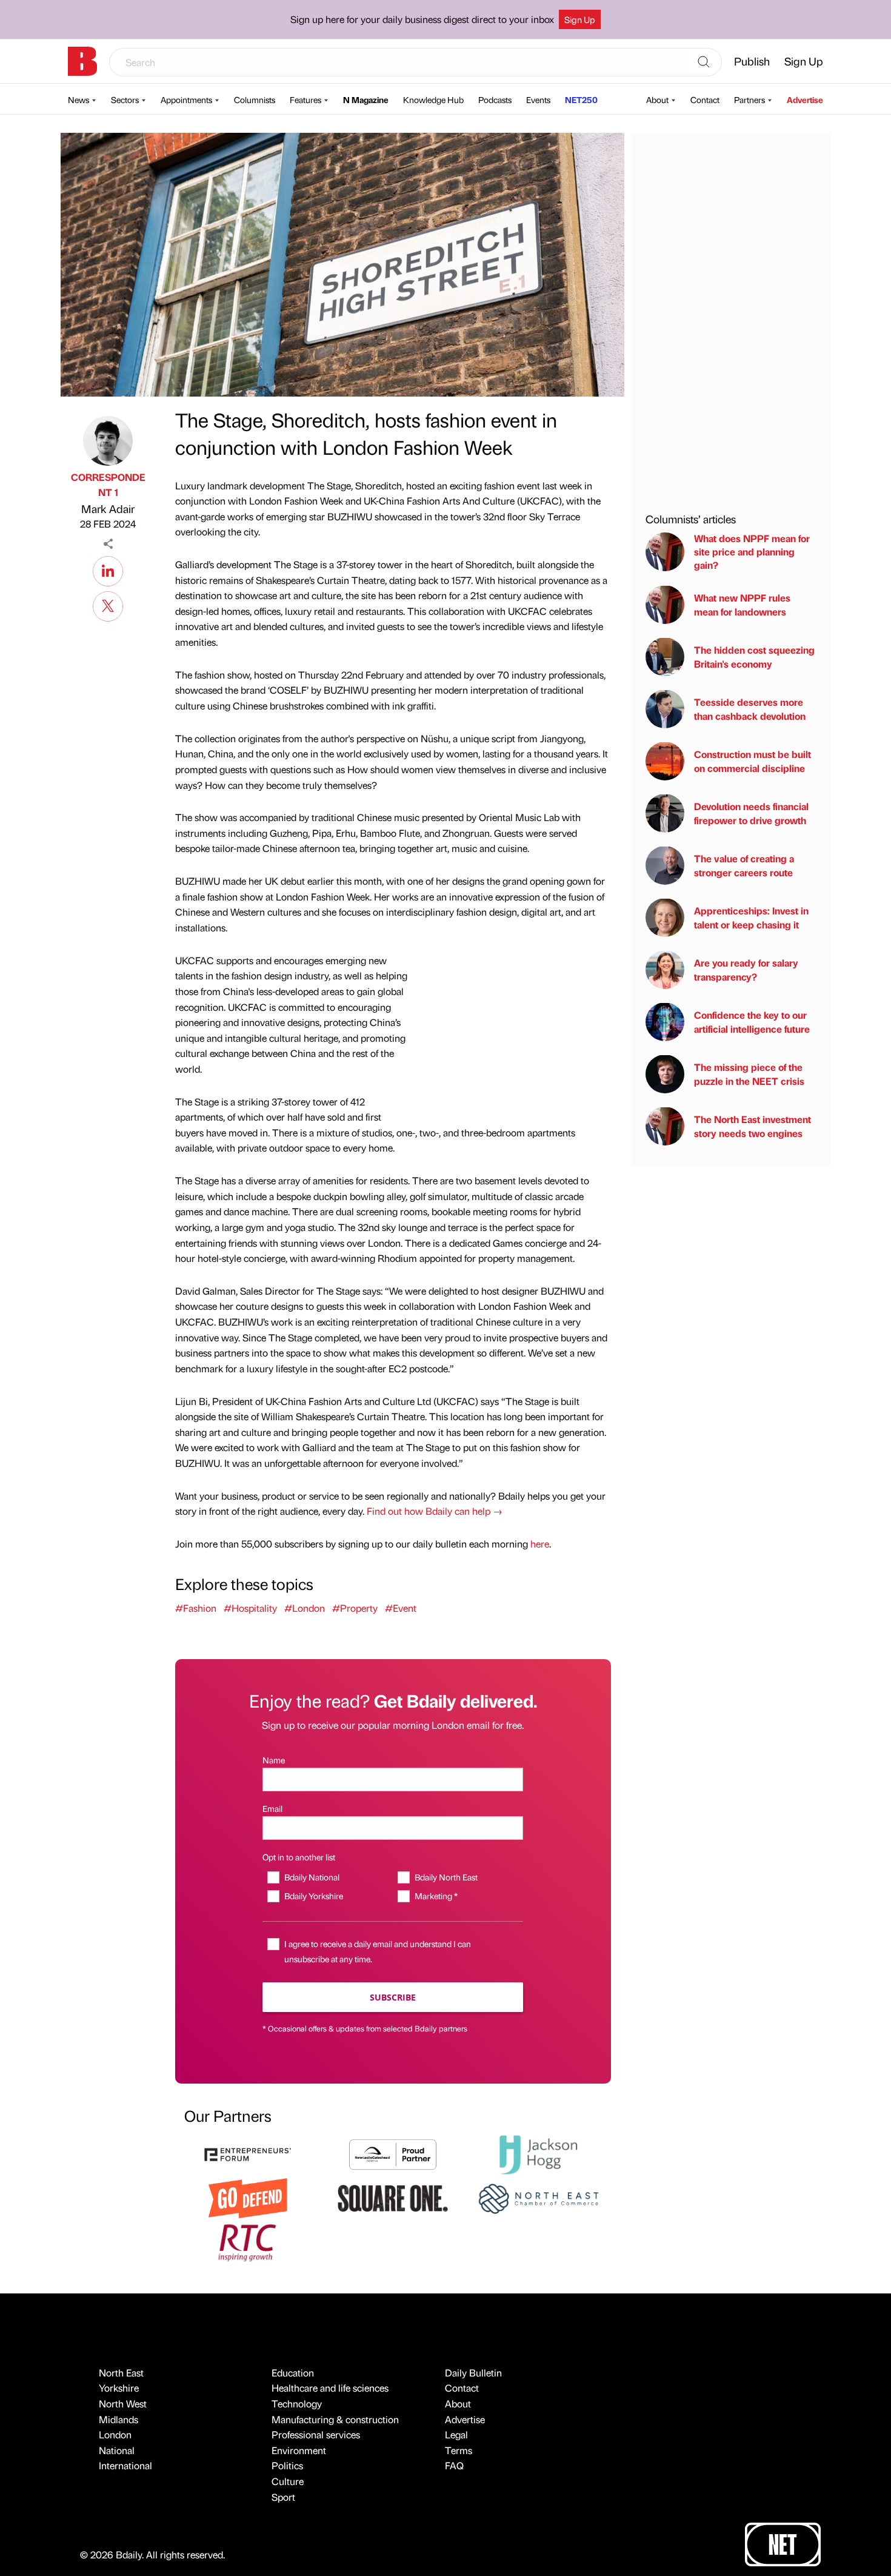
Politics (287, 2465)
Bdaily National (312, 1877)
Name (274, 1760)
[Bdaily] (82, 61)
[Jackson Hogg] (538, 2153)
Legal (456, 2434)
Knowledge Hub (433, 99)
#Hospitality (250, 1608)
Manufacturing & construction (335, 2419)
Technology (297, 2403)
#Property (355, 1608)
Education (293, 2373)
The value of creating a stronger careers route (744, 865)
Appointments (186, 99)
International (125, 2465)
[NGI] (393, 2153)
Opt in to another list (299, 1857)
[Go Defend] (248, 2197)
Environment (299, 2450)
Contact (705, 99)
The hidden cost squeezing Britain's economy (754, 656)
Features (305, 99)
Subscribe (393, 1997)
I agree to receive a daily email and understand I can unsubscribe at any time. (378, 1951)
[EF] (248, 2153)
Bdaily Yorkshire (313, 1896)
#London (305, 1608)
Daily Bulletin (473, 2373)
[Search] (704, 62)
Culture (288, 2481)
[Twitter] (108, 605)
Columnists (255, 99)
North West (123, 2403)
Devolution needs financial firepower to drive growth (751, 813)
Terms (459, 2450)
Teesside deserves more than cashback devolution (750, 709)
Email (272, 1808)
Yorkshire (119, 2388)
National (117, 2450)
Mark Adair (108, 508)
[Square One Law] (393, 2197)
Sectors (125, 99)
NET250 (581, 99)
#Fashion (196, 1608)
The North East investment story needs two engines (753, 1126)
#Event (401, 1608)
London (115, 2434)
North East (121, 2373)
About (657, 99)
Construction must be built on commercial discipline (753, 761)
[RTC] (248, 2241)
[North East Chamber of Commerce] (538, 2197)
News (78, 99)
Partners (749, 99)
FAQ (454, 2465)
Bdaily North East (446, 1877)
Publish (752, 61)
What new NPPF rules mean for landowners (742, 604)
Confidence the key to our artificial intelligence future (752, 1021)
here (540, 1544)
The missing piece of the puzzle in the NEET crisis (749, 1074)
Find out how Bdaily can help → (435, 1511)
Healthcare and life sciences (330, 2388)
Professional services (316, 2434)
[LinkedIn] (108, 569)
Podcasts (495, 99)
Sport (283, 2497)
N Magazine (366, 99)
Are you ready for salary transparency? (746, 969)
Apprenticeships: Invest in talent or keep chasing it (751, 917)
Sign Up (580, 19)
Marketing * (436, 1896)
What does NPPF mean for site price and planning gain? (752, 551)
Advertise (805, 99)
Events (538, 99)
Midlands (118, 2419)
